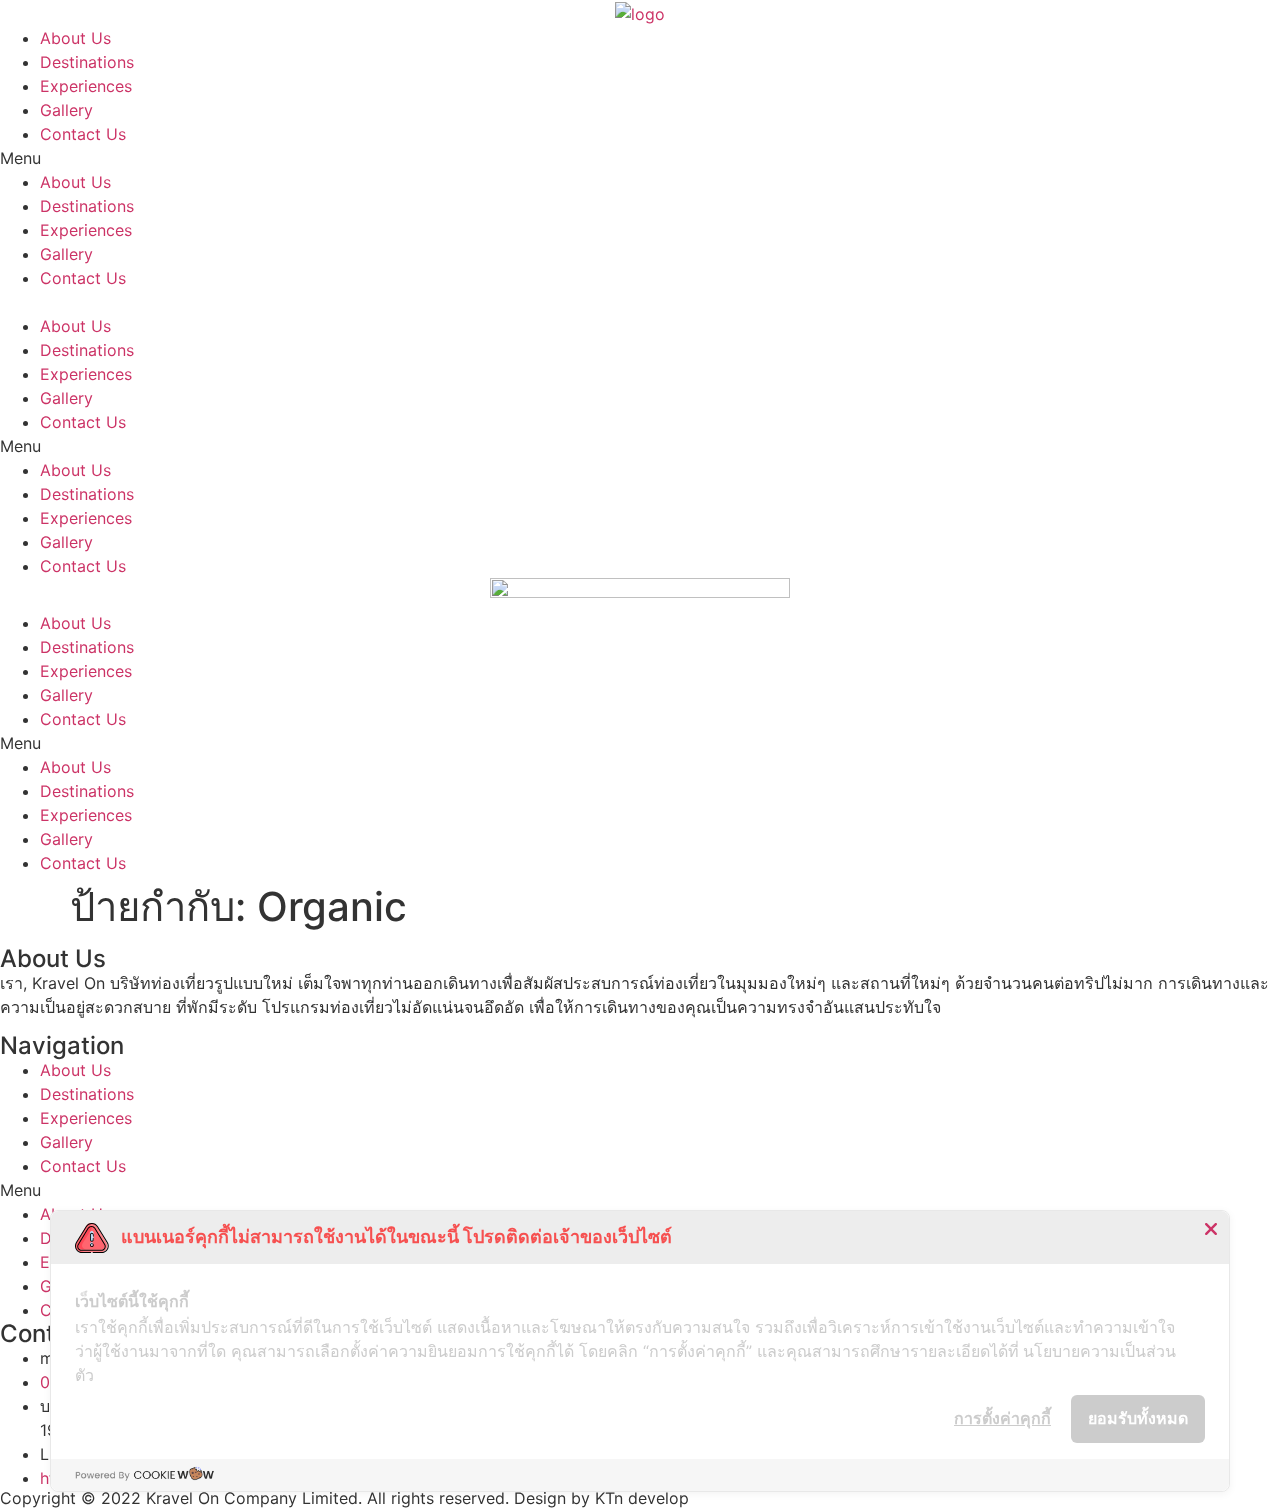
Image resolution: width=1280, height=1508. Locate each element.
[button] (640, 158)
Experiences (86, 86)
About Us (75, 38)
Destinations (87, 62)
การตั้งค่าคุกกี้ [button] (1002, 1418)
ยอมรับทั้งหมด (1138, 1418)
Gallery (66, 110)
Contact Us (83, 134)
